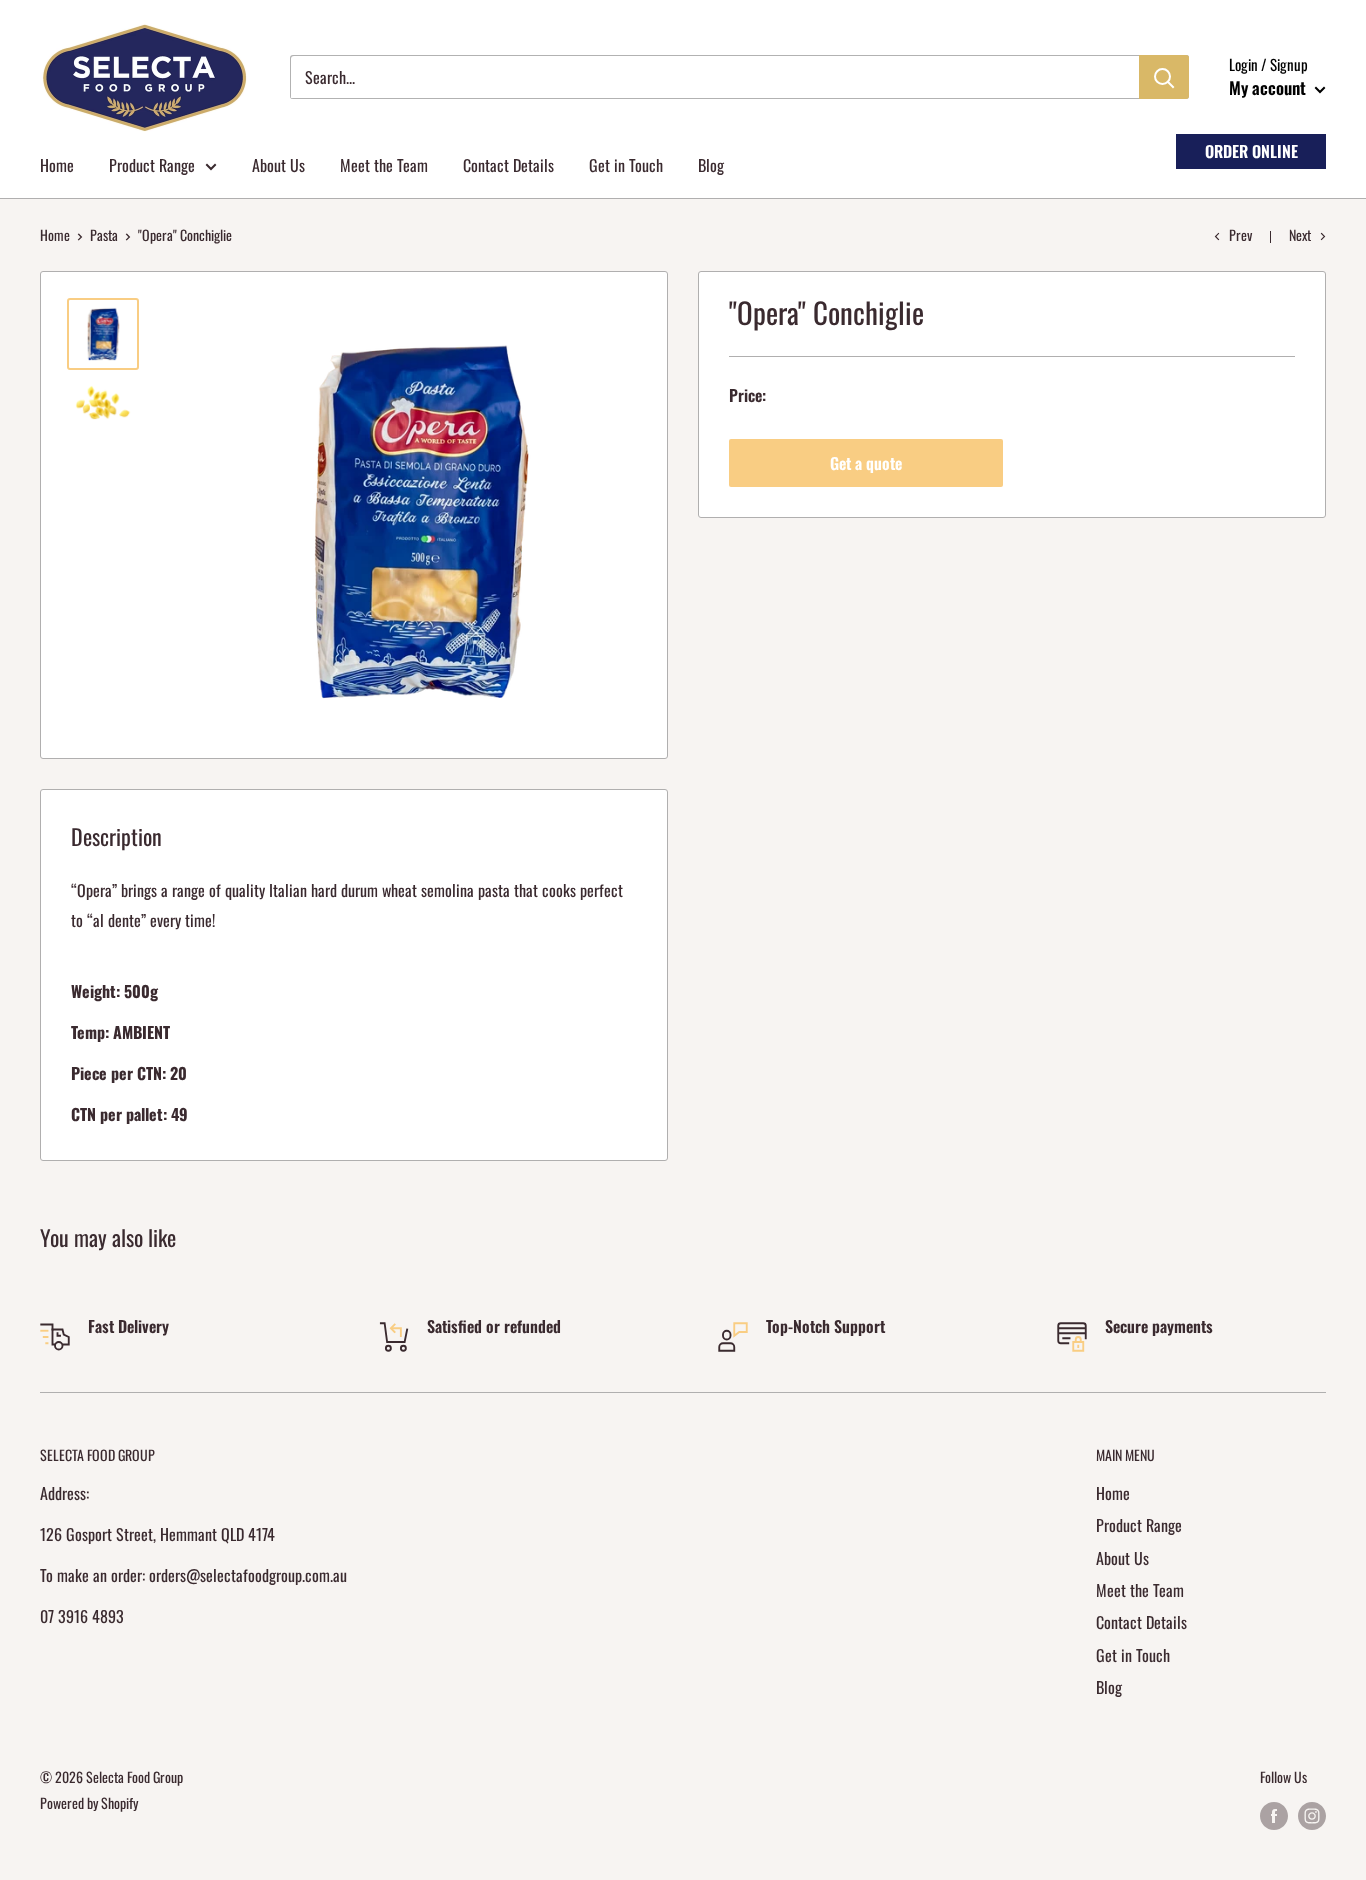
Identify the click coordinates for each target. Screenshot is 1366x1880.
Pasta (104, 234)
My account (1269, 87)
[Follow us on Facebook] (1274, 1815)
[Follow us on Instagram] (1312, 1815)
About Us (278, 165)
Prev (1240, 234)
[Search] (1164, 77)
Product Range (152, 165)
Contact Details (508, 165)
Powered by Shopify (89, 1802)
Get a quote (866, 463)
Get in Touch (626, 165)
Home (57, 165)
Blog (711, 165)
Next (1300, 234)
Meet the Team (384, 165)
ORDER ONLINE (1251, 151)
